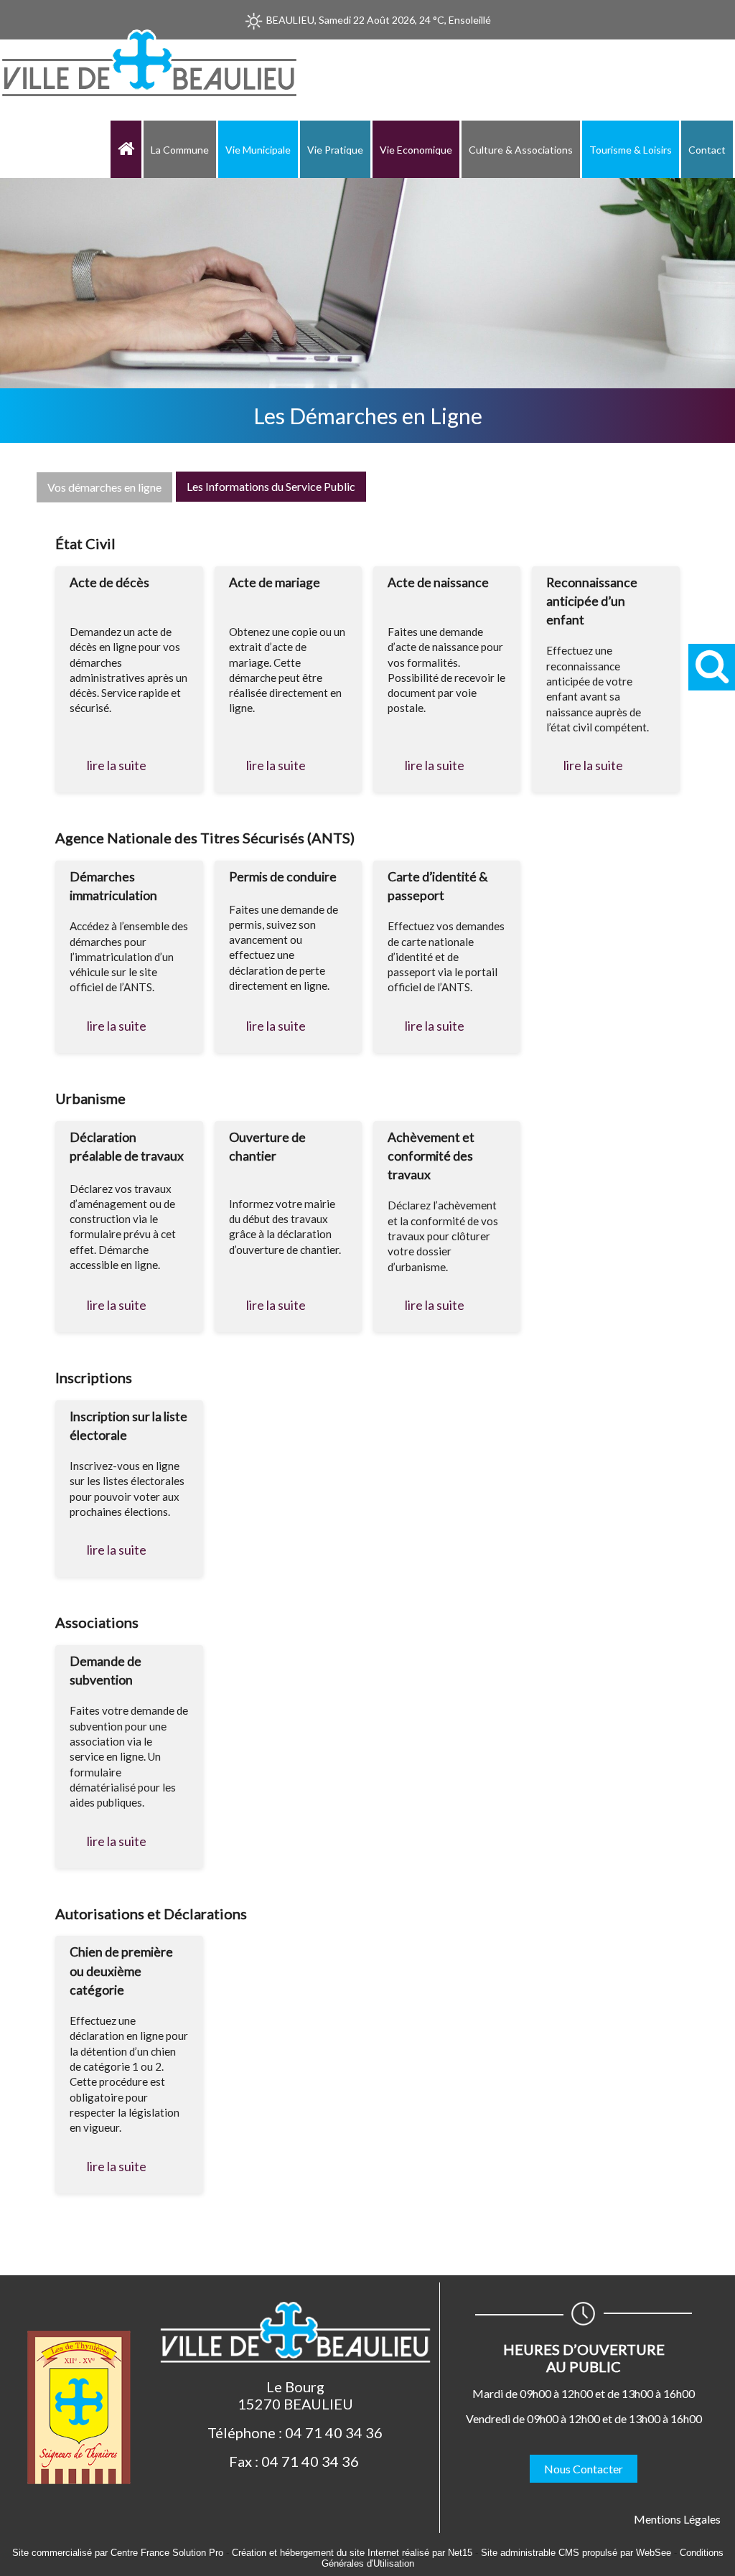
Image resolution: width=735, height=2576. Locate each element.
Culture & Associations (521, 150)
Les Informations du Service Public (271, 486)
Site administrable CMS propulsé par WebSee (576, 2553)
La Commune (180, 150)
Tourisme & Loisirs (631, 150)
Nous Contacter (584, 2469)
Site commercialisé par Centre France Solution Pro (118, 2553)
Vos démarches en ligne (104, 487)
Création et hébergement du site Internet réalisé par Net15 (352, 2553)
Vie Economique (416, 150)
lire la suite (117, 765)
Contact (707, 150)
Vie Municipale (258, 150)
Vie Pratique (335, 150)
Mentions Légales (677, 2519)
